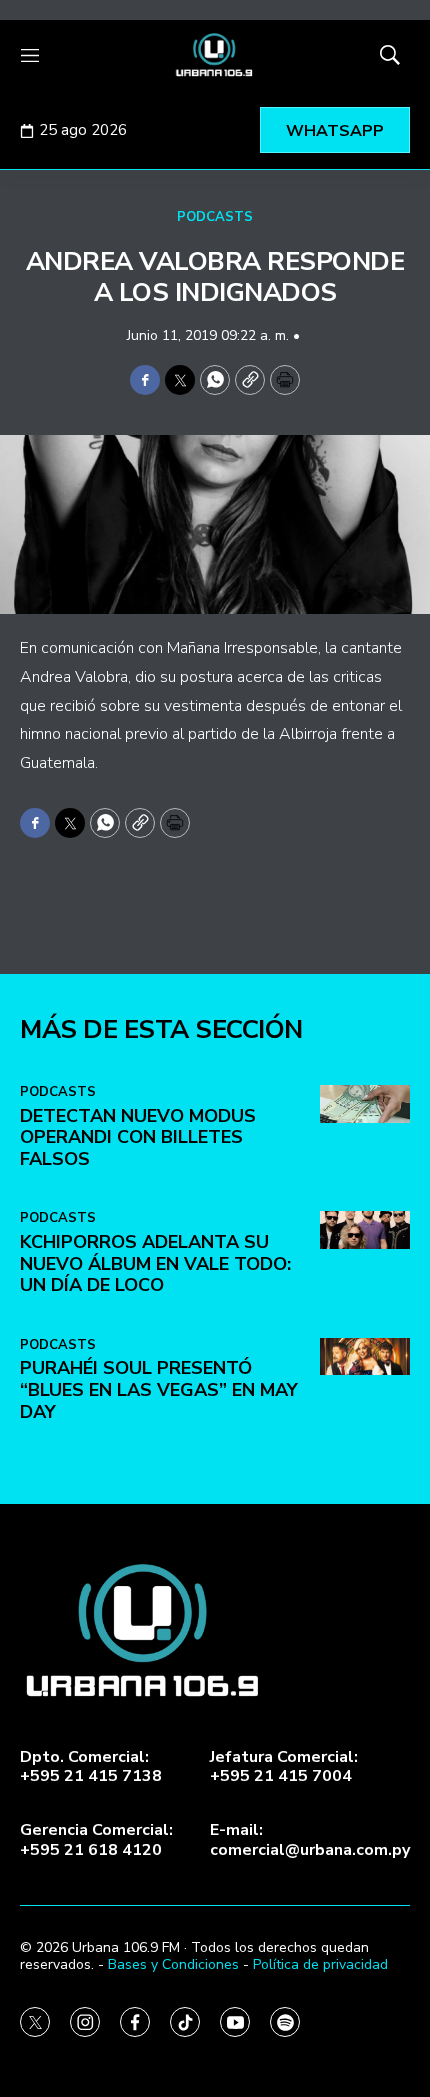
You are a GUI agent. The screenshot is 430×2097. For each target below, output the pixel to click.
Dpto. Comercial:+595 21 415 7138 (91, 1767)
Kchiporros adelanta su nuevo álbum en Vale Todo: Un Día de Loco (155, 1263)
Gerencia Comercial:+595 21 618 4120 (96, 1840)
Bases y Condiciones (173, 1964)
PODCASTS (215, 217)
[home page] (214, 55)
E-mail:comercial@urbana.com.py (310, 1840)
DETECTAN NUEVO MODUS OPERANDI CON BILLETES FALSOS (138, 1137)
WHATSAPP (335, 131)
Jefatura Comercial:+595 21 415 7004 (284, 1767)
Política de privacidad (320, 1964)
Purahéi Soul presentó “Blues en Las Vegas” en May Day (159, 1389)
